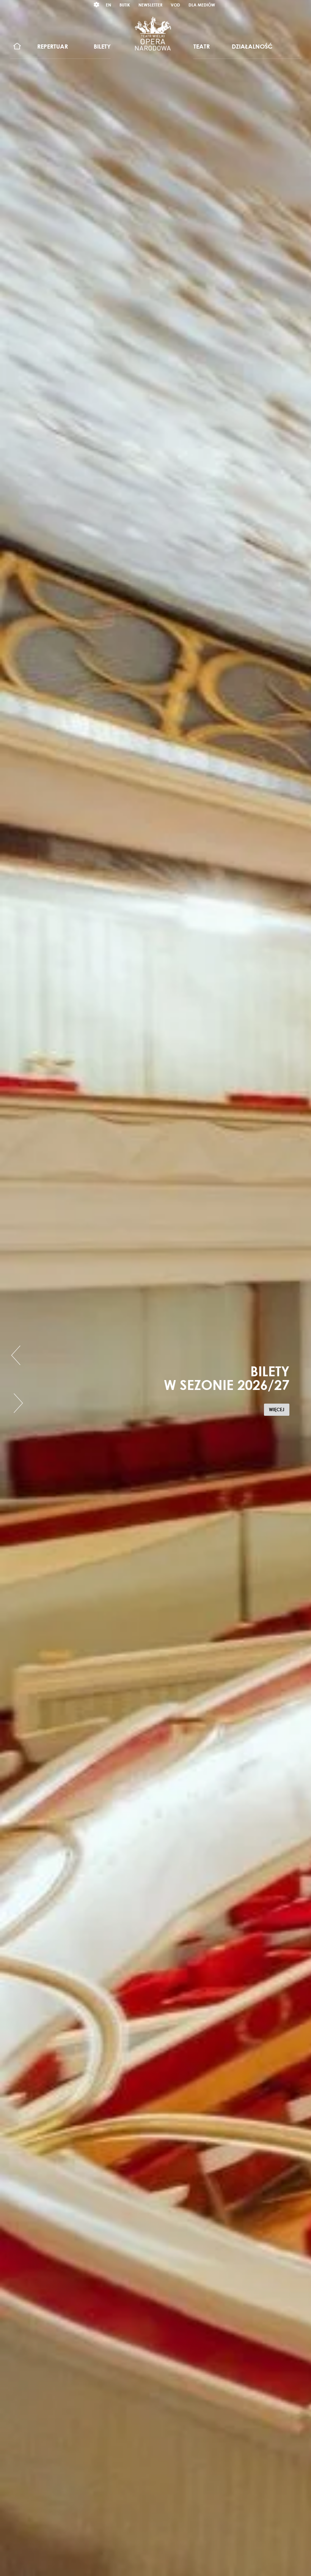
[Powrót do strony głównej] (153, 33)
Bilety (102, 46)
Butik (125, 5)
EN (108, 5)
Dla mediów (202, 5)
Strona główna (17, 47)
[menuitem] (17, 47)
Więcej (279, 1411)
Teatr (202, 46)
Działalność (252, 46)
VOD (175, 5)
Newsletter (150, 5)
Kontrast (97, 5)
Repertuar (53, 46)
